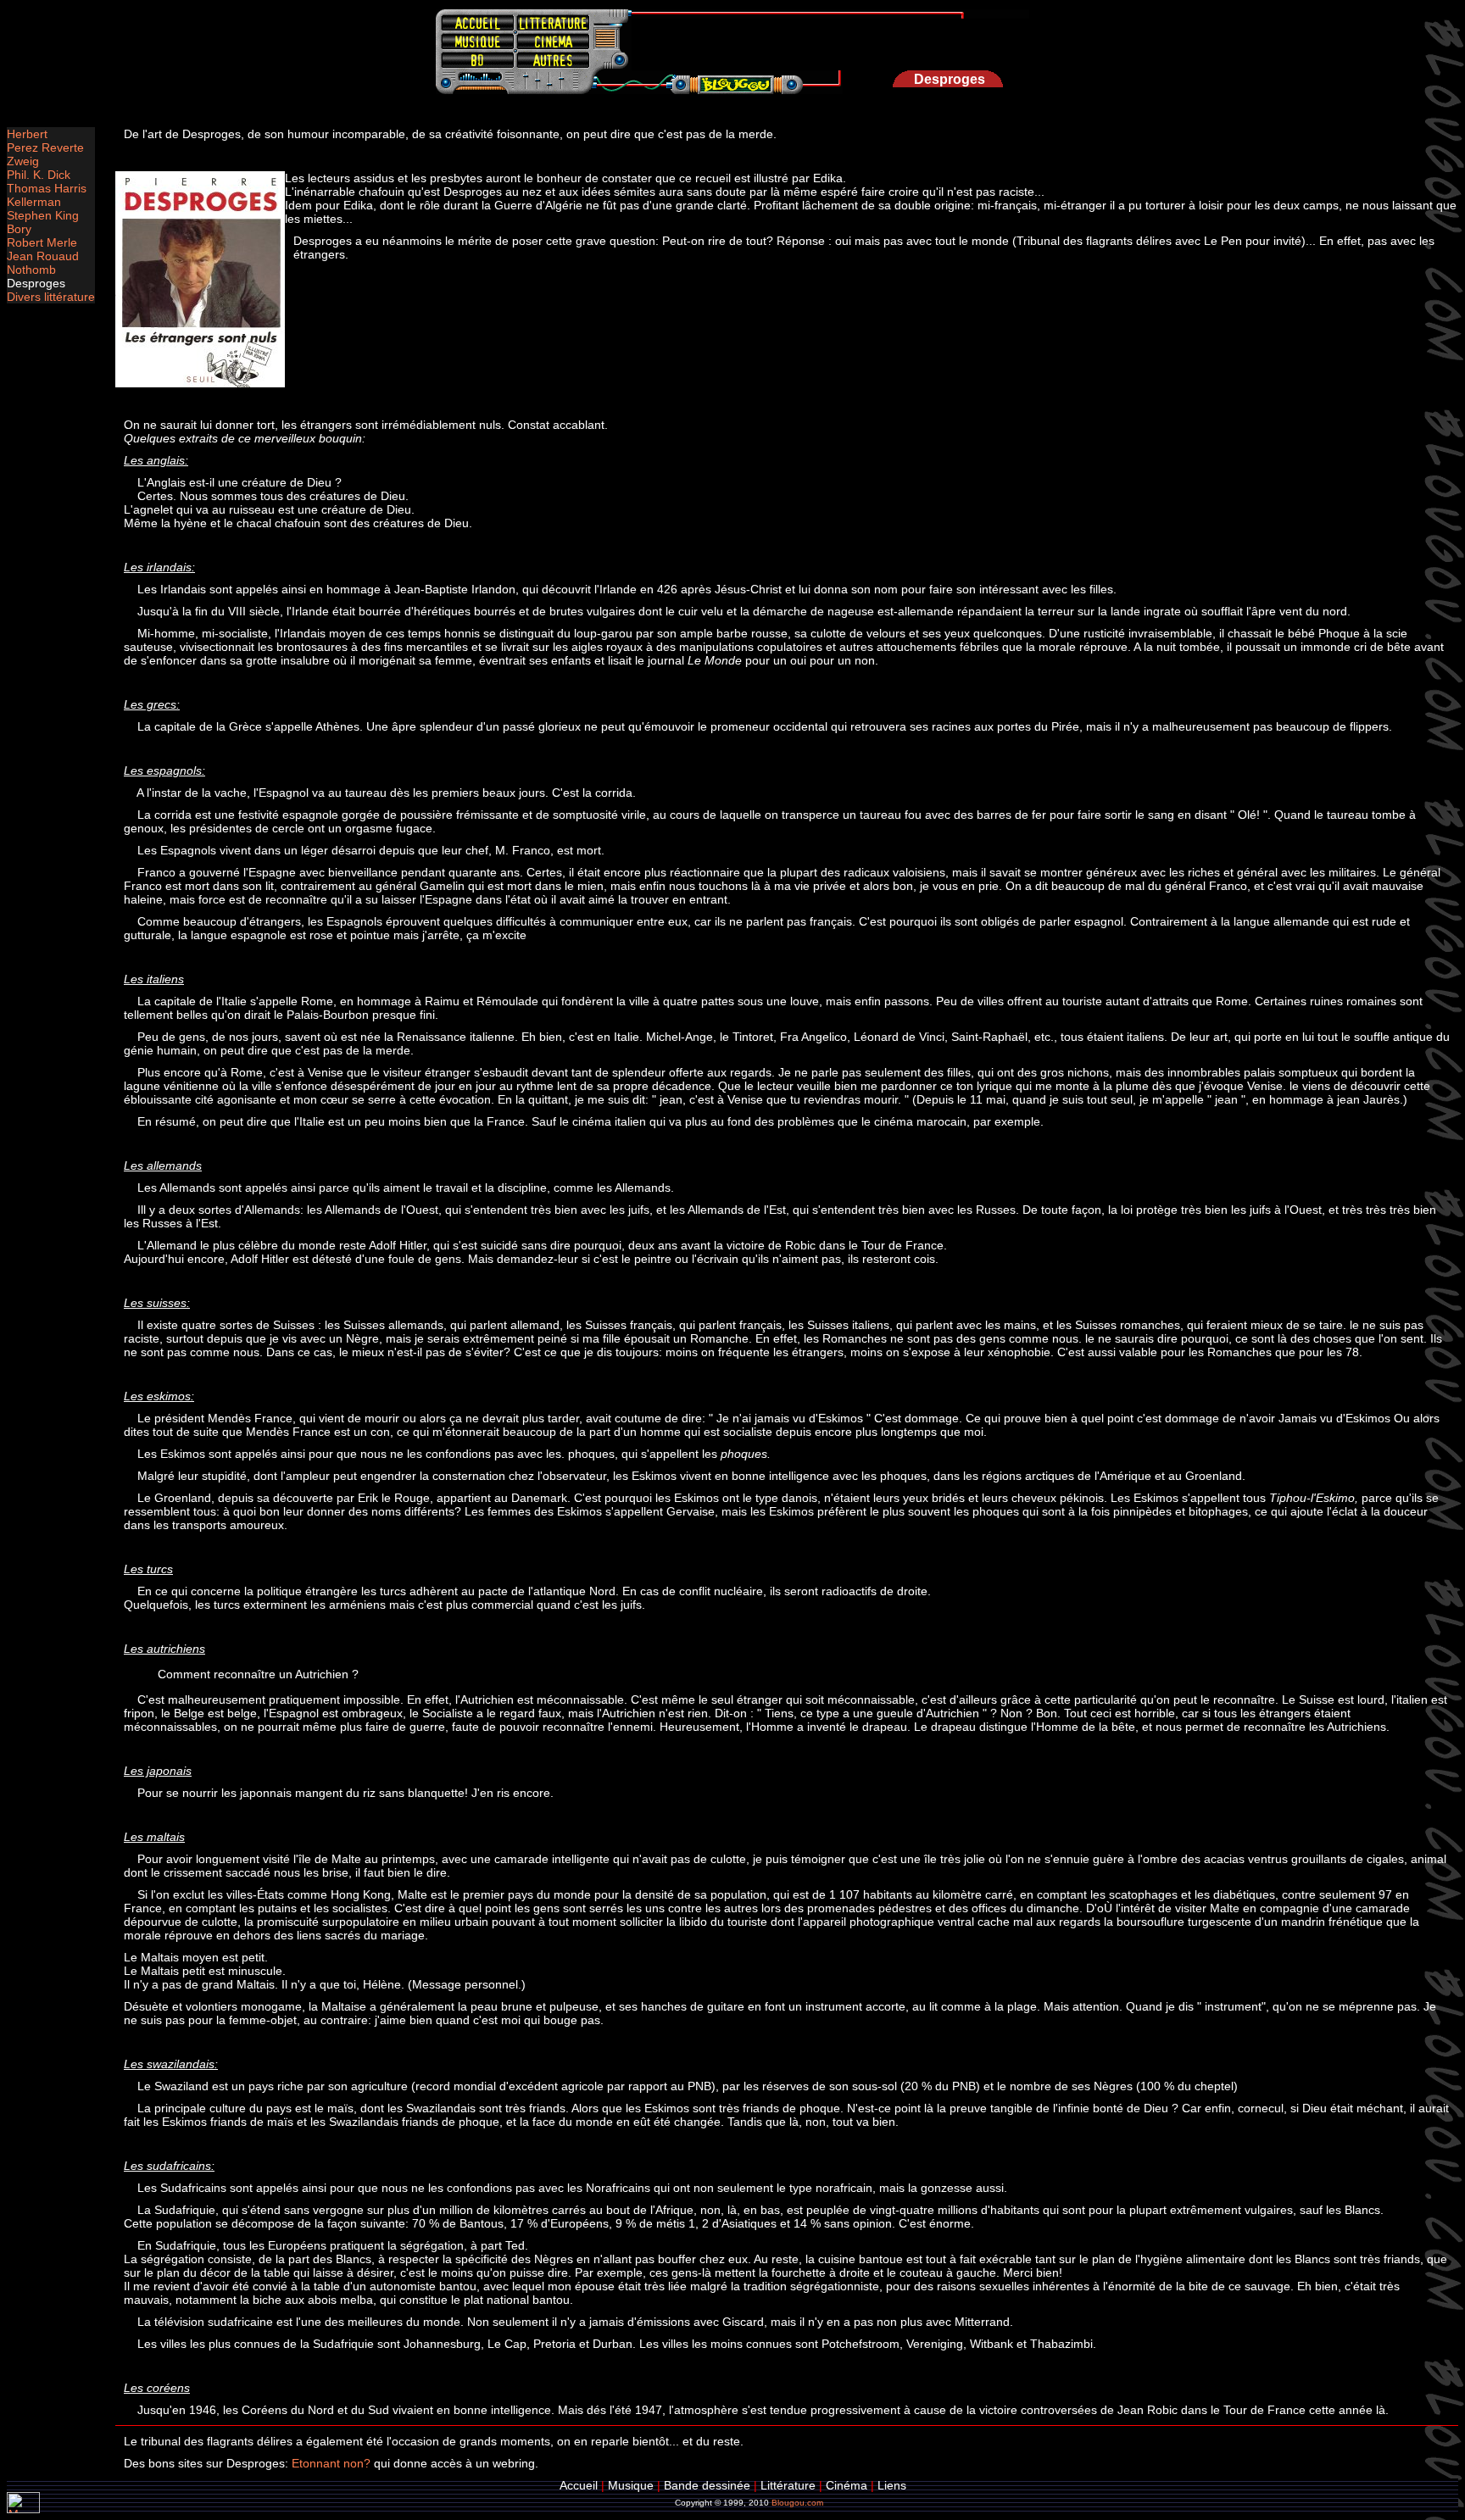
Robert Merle (42, 242)
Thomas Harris (47, 188)
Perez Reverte (45, 147)
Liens (892, 2485)
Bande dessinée (707, 2485)
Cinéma (847, 2485)
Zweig (23, 161)
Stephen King (43, 215)
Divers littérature (51, 297)
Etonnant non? (331, 2463)
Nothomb (31, 270)
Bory (19, 229)
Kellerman (34, 202)
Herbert (27, 134)
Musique (631, 2485)
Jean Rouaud (43, 256)
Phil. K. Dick (39, 175)
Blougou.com (797, 2503)
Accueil (579, 2485)
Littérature (788, 2485)
